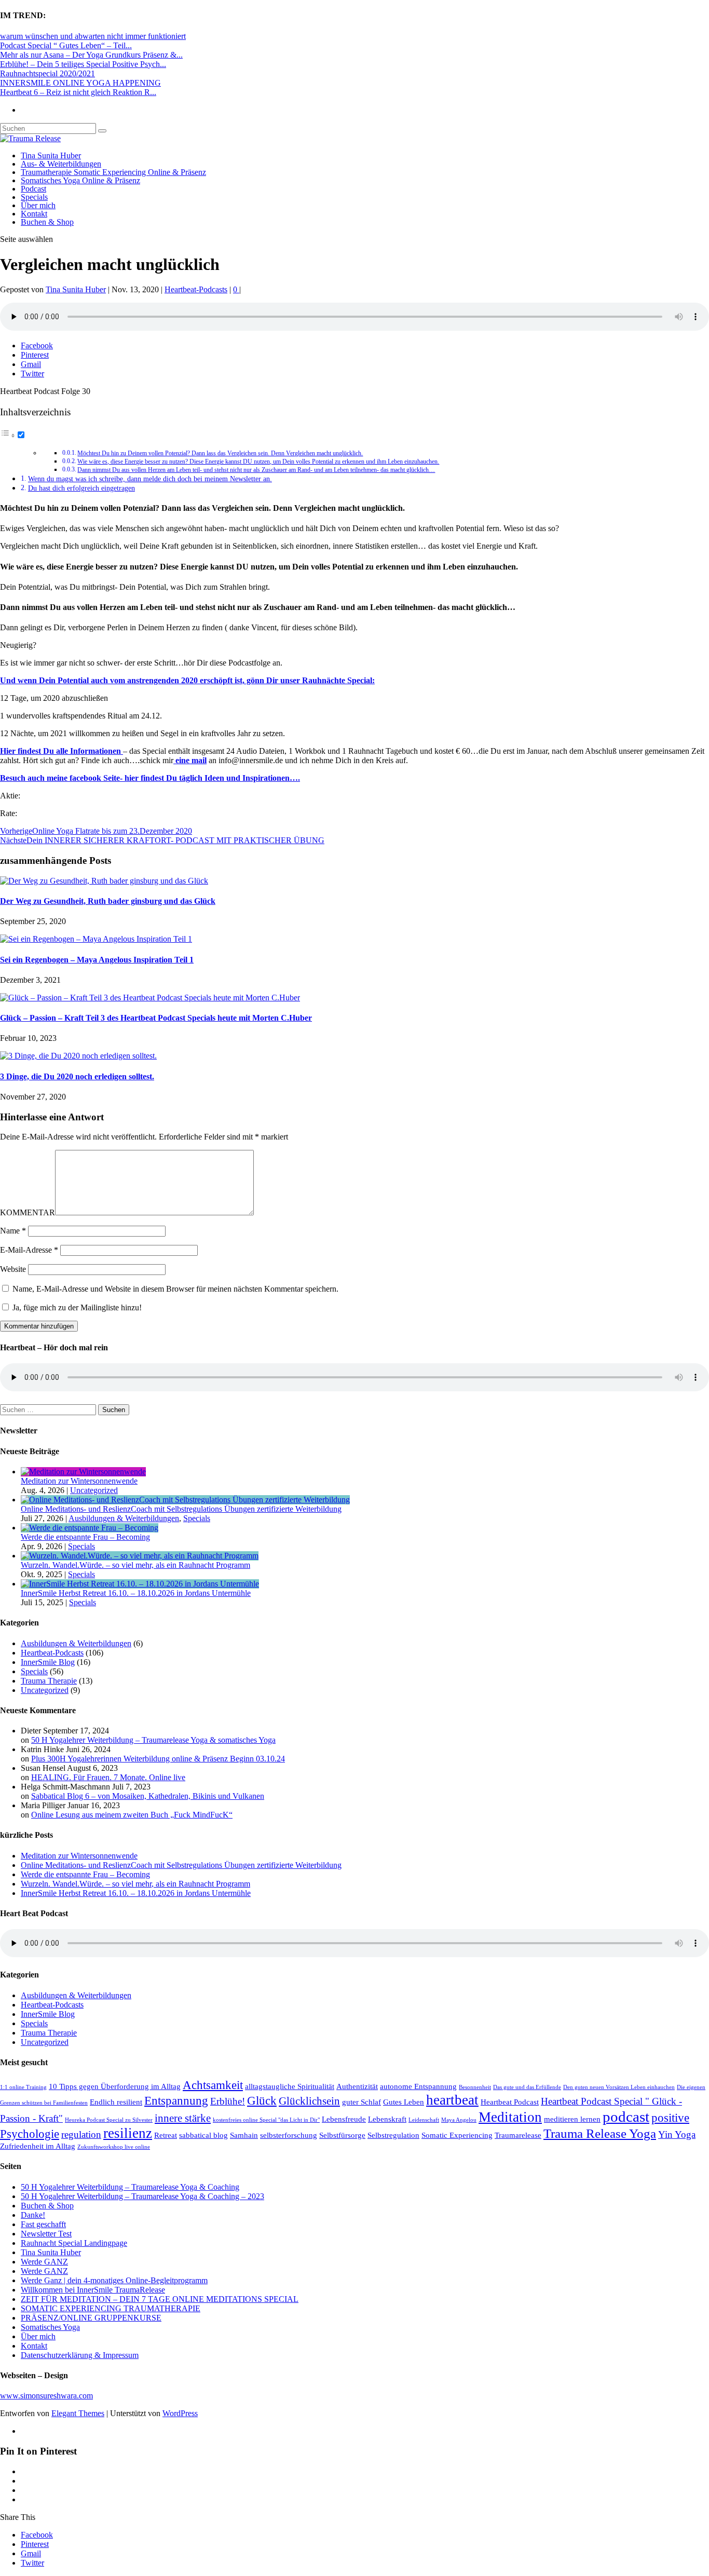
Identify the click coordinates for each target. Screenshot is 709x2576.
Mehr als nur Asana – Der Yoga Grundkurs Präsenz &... (91, 55)
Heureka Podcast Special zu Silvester (109, 2120)
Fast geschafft (43, 2224)
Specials (34, 197)
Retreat (166, 2135)
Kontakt (34, 214)
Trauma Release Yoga (600, 2133)
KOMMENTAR (28, 1212)
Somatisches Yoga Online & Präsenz (80, 180)
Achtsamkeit (213, 2085)
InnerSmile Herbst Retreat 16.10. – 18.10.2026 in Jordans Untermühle (136, 1593)
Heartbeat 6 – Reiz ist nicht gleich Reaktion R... (78, 92)
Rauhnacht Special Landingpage (74, 2243)
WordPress (180, 2413)
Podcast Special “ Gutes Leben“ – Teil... (66, 45)
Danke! (33, 2215)
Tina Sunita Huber (51, 155)
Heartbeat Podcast (510, 2102)
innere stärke (183, 2118)
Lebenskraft (387, 2119)
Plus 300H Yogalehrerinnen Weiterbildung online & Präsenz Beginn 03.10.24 (158, 1759)
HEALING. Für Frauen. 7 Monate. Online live (108, 1777)
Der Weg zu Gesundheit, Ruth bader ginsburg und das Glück (108, 901)
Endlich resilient (116, 2102)
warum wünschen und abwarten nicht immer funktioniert (93, 36)
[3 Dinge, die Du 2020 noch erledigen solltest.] (78, 1056)
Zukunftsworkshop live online (114, 2147)
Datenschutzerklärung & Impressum (80, 2355)
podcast (626, 2117)
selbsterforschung (289, 2135)
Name (13, 1231)
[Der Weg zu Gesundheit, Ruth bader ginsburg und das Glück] (104, 881)
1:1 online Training (23, 2087)
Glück (262, 2100)
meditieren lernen (572, 2119)
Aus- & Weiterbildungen (61, 164)
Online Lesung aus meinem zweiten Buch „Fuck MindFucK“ (132, 1815)
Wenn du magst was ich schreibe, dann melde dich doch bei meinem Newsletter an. (150, 479)
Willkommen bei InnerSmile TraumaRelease (93, 2290)
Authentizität (357, 2086)
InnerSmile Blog (48, 1662)
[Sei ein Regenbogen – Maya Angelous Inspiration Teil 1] (96, 939)
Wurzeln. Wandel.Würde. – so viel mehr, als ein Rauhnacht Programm (135, 1565)
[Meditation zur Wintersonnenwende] (83, 1472)
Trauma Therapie (49, 1681)
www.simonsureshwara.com (46, 2396)
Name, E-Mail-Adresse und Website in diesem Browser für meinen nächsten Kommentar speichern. (175, 1289)
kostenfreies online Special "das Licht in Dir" (266, 2120)
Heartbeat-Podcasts (196, 289)
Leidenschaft (424, 2120)
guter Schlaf (362, 2102)
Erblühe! (228, 2101)
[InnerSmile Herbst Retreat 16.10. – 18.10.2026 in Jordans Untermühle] (140, 1584)
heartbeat (452, 2100)
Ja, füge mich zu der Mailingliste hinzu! (76, 1307)
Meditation (510, 2117)
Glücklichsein (309, 2101)
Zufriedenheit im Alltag (38, 2146)
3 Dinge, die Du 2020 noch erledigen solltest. (77, 1076)
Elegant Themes (78, 2413)
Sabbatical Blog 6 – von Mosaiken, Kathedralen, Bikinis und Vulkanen (148, 1796)
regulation (81, 2134)
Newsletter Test (46, 2234)
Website (13, 1269)
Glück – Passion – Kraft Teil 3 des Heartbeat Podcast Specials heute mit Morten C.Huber (156, 1018)
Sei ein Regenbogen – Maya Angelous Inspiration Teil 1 (97, 960)
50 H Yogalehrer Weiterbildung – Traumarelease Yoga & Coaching (130, 2187)
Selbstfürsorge (342, 2135)
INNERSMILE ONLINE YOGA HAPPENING (80, 83)
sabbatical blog (203, 2135)
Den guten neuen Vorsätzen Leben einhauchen (619, 2087)
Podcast (33, 189)
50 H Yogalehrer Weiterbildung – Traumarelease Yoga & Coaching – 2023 (142, 2196)
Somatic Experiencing (457, 2135)
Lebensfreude (344, 2119)
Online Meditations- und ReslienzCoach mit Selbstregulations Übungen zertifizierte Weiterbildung (181, 1509)
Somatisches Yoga (50, 2327)
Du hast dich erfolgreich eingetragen (81, 488)
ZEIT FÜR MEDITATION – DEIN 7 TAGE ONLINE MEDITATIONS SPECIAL (160, 2299)
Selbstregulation (393, 2135)
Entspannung (176, 2100)
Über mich (38, 205)
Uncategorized (94, 1490)
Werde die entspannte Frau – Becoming (85, 1537)
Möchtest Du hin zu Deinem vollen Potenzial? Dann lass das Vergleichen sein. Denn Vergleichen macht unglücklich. (220, 453)
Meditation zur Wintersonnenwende (79, 1481)
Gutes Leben (404, 2102)
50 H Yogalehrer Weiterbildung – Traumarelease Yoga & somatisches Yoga (153, 1740)
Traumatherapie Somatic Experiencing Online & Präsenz (113, 172)
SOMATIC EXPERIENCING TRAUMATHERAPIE (111, 2308)
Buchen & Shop (47, 222)
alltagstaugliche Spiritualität (290, 2086)
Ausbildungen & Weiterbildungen (124, 1518)
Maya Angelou (459, 2120)
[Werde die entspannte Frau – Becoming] (90, 1528)
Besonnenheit (475, 2087)
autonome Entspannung (418, 2086)
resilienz (128, 2133)
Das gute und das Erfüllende (527, 2087)
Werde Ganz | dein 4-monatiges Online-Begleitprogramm (114, 2280)
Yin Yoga (677, 2134)
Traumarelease (518, 2135)
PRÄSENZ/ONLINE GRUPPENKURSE (91, 2318)
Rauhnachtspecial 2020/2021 (47, 73)
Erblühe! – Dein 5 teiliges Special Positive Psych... (83, 64)
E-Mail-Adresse (29, 1250)
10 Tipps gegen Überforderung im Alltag (115, 2086)
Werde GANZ (44, 2262)
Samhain (244, 2135)
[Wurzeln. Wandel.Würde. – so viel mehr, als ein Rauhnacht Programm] (140, 1556)
